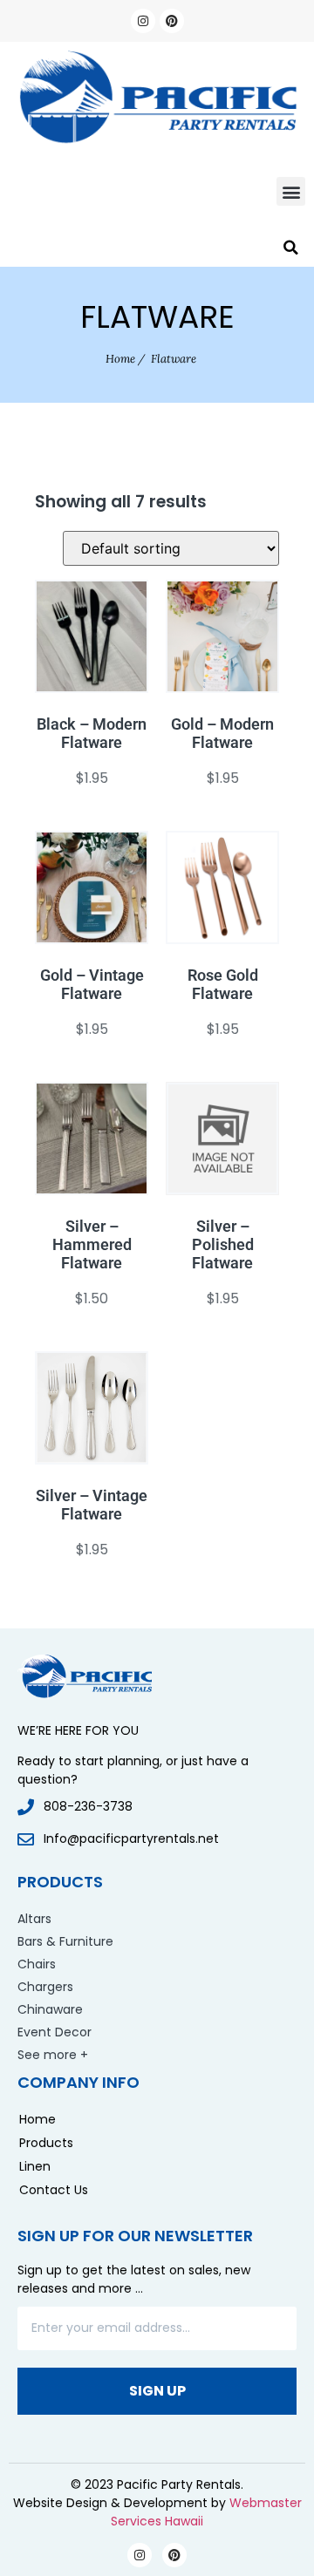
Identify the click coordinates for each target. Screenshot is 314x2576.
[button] (291, 191)
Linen (35, 2166)
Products (46, 2143)
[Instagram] (143, 21)
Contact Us (54, 2190)
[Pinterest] (172, 21)
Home (120, 359)
